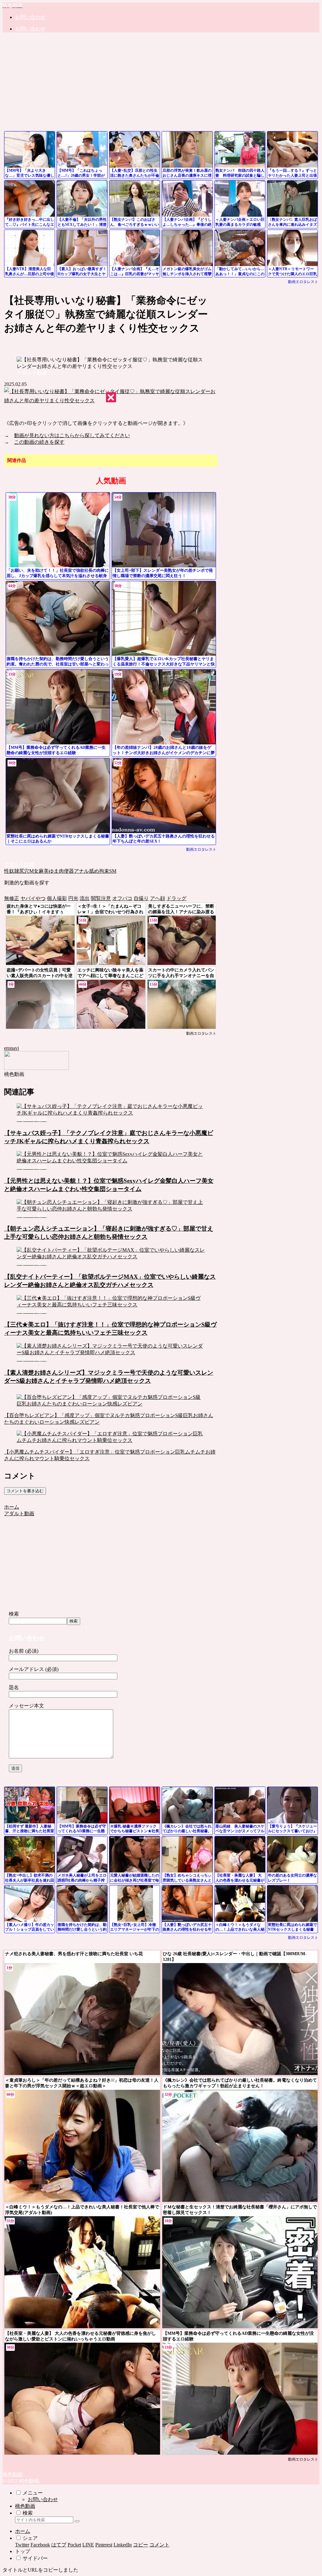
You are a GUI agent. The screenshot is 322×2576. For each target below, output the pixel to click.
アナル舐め (86, 871)
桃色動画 (25, 2506)
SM (113, 871)
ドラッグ (176, 898)
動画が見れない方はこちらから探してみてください (72, 435)
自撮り (141, 898)
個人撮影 (57, 898)
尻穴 (24, 871)
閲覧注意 (101, 898)
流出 (85, 898)
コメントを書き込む (25, 1491)
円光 (73, 898)
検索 (14, 1614)
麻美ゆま (49, 871)
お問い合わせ (43, 2499)
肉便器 (66, 871)
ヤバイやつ (33, 898)
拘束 (104, 871)
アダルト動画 (19, 864)
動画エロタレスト (303, 282)
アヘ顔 (158, 898)
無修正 (12, 898)
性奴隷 (12, 871)
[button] (77, 2521)
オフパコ (122, 898)
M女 (34, 871)
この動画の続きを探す (39, 442)
